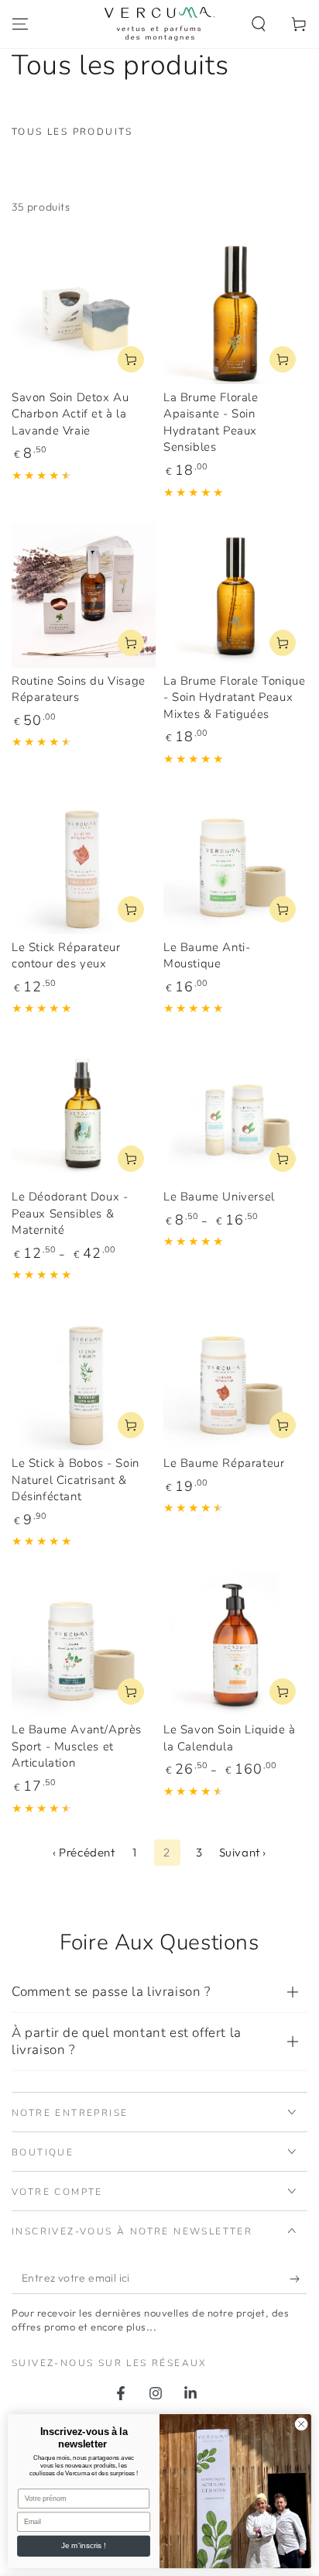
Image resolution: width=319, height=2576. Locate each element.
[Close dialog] (301, 2424)
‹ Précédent (84, 1852)
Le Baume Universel (219, 1197)
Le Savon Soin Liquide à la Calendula (230, 1738)
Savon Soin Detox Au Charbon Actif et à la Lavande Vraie (70, 414)
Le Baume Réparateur (224, 1463)
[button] (259, 24)
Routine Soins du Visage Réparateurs (79, 689)
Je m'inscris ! (83, 2546)
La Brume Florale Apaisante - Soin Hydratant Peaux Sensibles (211, 422)
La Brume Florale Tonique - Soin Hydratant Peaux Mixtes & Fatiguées (234, 697)
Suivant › (243, 1852)
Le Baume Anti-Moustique (207, 956)
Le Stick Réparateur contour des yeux (66, 956)
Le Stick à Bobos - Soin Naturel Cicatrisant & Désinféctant (75, 1480)
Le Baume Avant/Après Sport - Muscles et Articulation (77, 1746)
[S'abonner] (298, 2279)
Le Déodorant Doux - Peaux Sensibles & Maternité (70, 1213)
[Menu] (20, 24)
